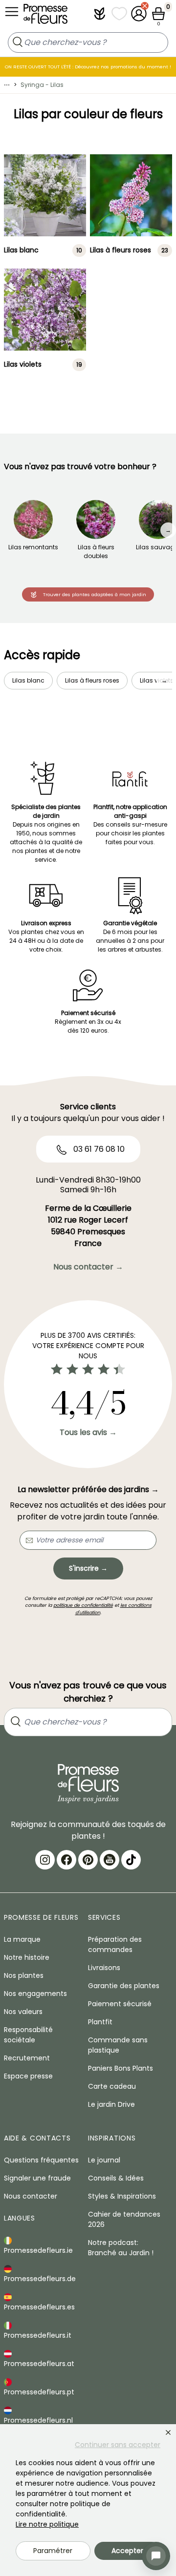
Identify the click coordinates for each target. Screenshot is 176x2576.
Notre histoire (27, 1957)
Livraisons (104, 1968)
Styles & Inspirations (122, 2196)
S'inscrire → (88, 1568)
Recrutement (27, 2058)
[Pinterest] (88, 1860)
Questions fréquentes (41, 2160)
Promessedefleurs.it (38, 2335)
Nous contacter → (88, 1267)
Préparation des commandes (115, 1944)
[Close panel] (168, 2432)
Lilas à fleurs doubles (96, 551)
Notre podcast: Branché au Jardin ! (121, 2248)
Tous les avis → (88, 1432)
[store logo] (45, 16)
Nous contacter (31, 2196)
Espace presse (28, 2076)
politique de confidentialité (83, 1605)
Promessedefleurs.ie (38, 2250)
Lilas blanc (21, 250)
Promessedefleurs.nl (38, 2420)
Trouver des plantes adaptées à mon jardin (95, 594)
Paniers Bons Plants (121, 2068)
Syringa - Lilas (42, 85)
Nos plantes (24, 1975)
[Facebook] (66, 1860)
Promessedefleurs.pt (39, 2392)
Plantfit (100, 2022)
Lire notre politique (47, 2524)
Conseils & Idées (116, 2178)
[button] (100, 14)
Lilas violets (23, 365)
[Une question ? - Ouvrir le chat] (156, 2556)
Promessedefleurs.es (39, 2307)
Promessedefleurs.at (39, 2364)
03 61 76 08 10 (98, 1149)
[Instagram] (45, 1860)
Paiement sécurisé (120, 2004)
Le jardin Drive (111, 2104)
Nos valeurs (23, 2012)
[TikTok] (131, 1860)
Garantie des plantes (124, 1986)
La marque (22, 1939)
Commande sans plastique (118, 2045)
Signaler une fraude (37, 2178)
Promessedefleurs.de (40, 2279)
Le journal (104, 2160)
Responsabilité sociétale (28, 2035)
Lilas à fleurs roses (121, 250)
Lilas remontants (33, 547)
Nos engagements (35, 1994)
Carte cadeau (112, 2086)
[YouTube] (110, 1860)
